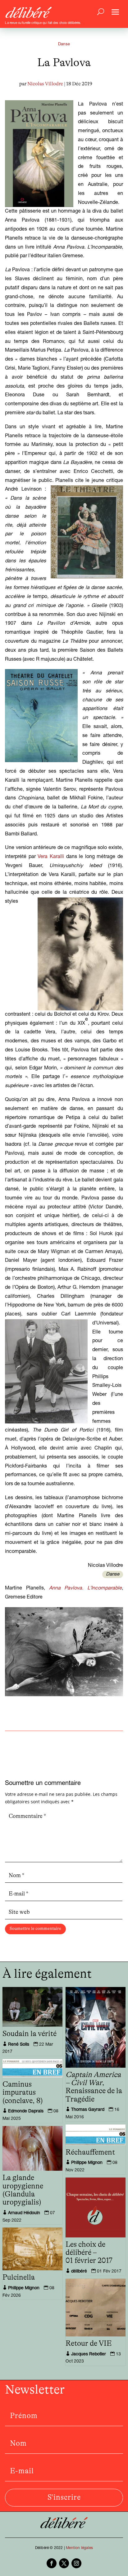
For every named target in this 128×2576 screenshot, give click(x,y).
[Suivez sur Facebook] (52, 2563)
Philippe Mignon (87, 2163)
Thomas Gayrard (88, 2110)
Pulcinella (19, 2277)
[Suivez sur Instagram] (76, 2563)
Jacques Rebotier (89, 2354)
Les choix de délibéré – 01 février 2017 (89, 2253)
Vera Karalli (51, 857)
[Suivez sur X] (64, 2563)
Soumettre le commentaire (35, 1929)
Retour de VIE (89, 2344)
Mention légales (79, 2548)
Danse (64, 45)
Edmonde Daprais (26, 2111)
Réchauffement (90, 2152)
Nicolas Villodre (45, 84)
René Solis (19, 2045)
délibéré (79, 2272)
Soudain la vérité (30, 2034)
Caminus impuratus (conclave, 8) (23, 2093)
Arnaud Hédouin (24, 2213)
